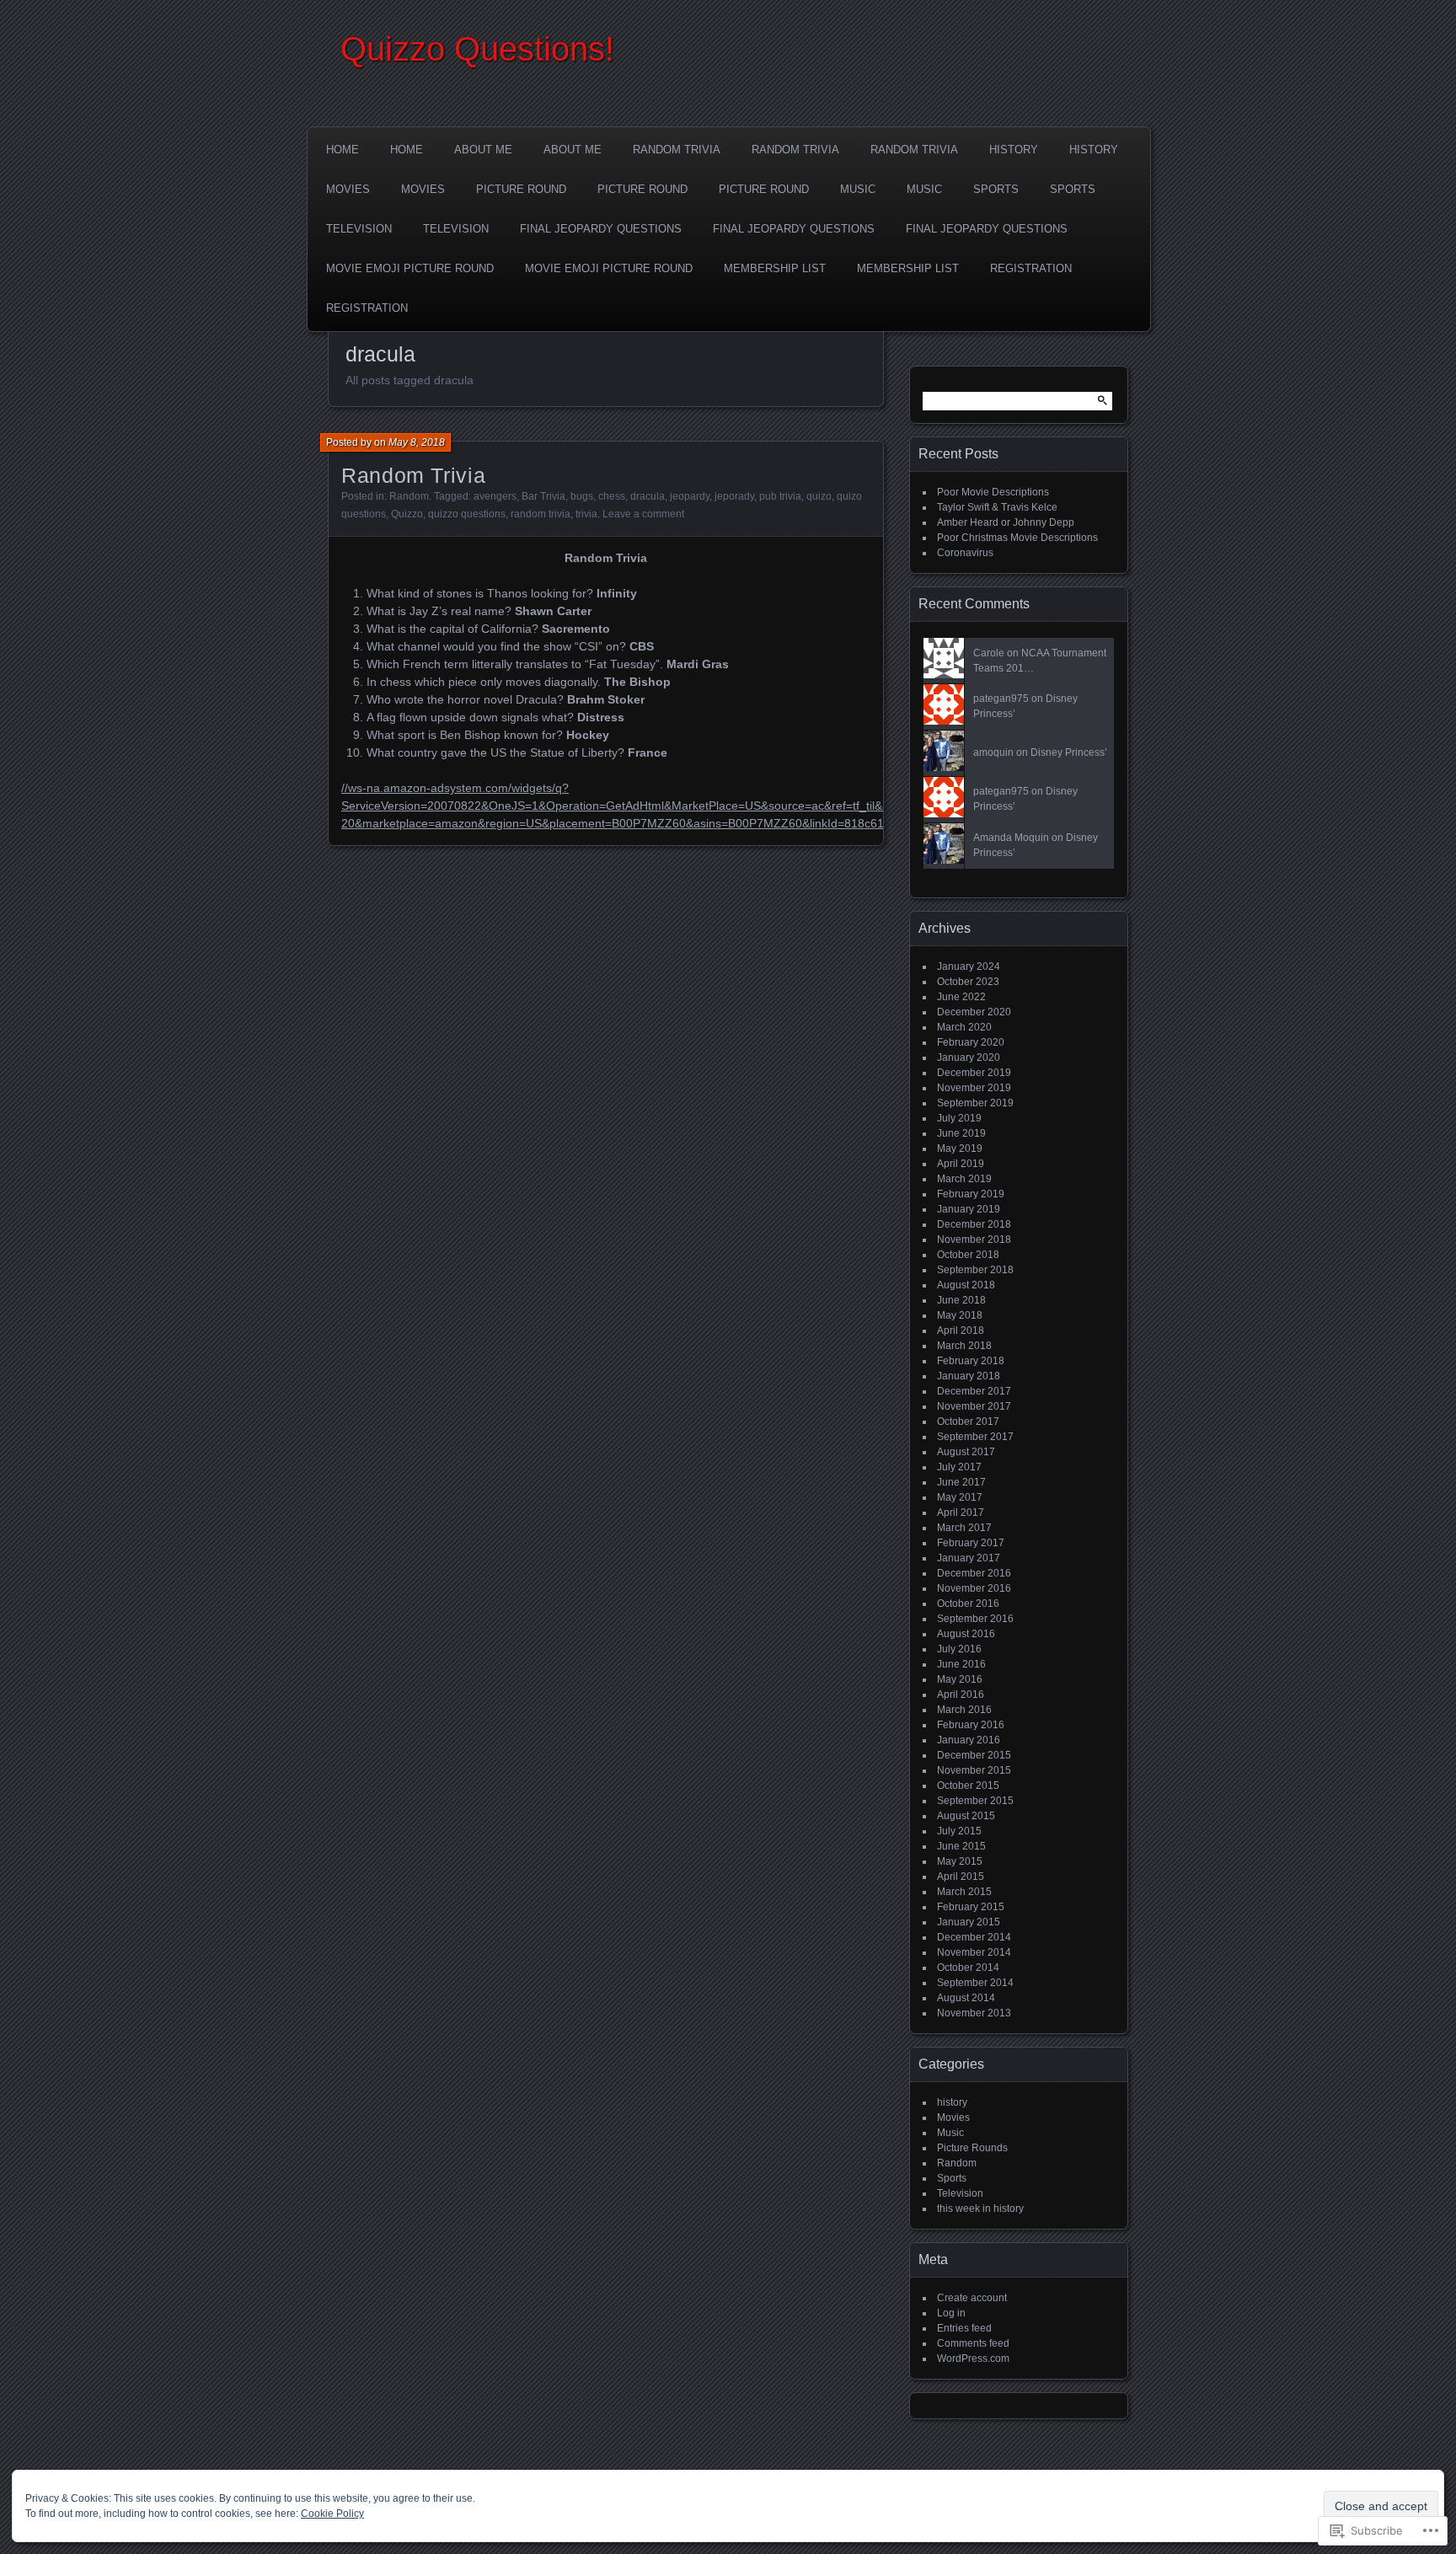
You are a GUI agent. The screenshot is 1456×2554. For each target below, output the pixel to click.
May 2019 (960, 1148)
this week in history (980, 2209)
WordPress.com (973, 2359)
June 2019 (961, 1133)
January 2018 (969, 1376)
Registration (1031, 268)
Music (858, 189)
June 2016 (961, 1664)
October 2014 (968, 1968)
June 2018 (961, 1300)
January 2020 (969, 1057)
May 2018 (960, 1315)
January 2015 (969, 1922)
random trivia (541, 514)
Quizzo (407, 514)
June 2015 (961, 1846)
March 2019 (964, 1179)
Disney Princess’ (1069, 752)
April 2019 (961, 1164)
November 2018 (974, 1240)
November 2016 (974, 1588)
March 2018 (964, 1346)
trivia (586, 514)
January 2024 (969, 966)
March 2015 (964, 1892)
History (1014, 150)
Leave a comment (643, 514)
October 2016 (968, 1604)
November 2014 (974, 1952)
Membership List (775, 268)
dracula (648, 496)
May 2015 (960, 1861)
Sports (996, 189)
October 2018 (968, 1255)
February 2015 (971, 1907)
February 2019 (971, 1194)
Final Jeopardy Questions (601, 229)
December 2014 (974, 1937)
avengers (495, 496)
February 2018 (971, 1361)
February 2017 (971, 1543)
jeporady (734, 496)
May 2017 (960, 1497)
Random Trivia (677, 150)
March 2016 (964, 1710)
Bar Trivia (543, 496)
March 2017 (964, 1528)
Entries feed (964, 2328)
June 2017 (961, 1482)
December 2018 (974, 1224)
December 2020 (974, 1012)
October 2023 (968, 982)
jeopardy (690, 496)
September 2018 (975, 1270)
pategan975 (1001, 699)
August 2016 (966, 1634)
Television (359, 229)
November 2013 (974, 2013)
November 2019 (974, 1088)
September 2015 (975, 1801)
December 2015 (974, 1755)
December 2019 (974, 1073)
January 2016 (969, 1740)
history (952, 2102)
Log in (951, 2313)
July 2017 (959, 1467)
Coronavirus (965, 553)
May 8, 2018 (417, 442)
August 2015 (966, 1816)
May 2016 (960, 1679)
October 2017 (968, 1422)
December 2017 (974, 1391)
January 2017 (969, 1558)
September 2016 (975, 1619)
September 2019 (975, 1103)
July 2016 (959, 1649)
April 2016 (961, 1695)
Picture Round (521, 189)
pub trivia (780, 496)
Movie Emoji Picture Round (410, 268)
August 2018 (966, 1285)
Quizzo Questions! (477, 49)
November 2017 (974, 1406)
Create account (972, 2298)
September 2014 (975, 1983)
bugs (582, 496)
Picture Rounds (972, 2148)
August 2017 (966, 1452)
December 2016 (974, 1573)
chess (612, 496)
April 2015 (961, 1877)
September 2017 (975, 1437)
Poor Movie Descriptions (993, 492)
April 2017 (961, 1513)
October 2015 (968, 1786)
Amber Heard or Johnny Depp (1006, 522)
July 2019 (959, 1118)
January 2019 (969, 1209)
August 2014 (966, 1998)
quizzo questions (467, 514)
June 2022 (961, 997)
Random (409, 496)
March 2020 (964, 1027)
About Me (483, 150)
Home (343, 150)
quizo (819, 496)
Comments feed (973, 2343)
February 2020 (971, 1042)
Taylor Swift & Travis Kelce (997, 507)
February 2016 (971, 1725)
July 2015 (959, 1831)
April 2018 (961, 1331)
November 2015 (974, 1770)
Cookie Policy (332, 2514)
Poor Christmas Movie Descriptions (1017, 538)
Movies (348, 189)
